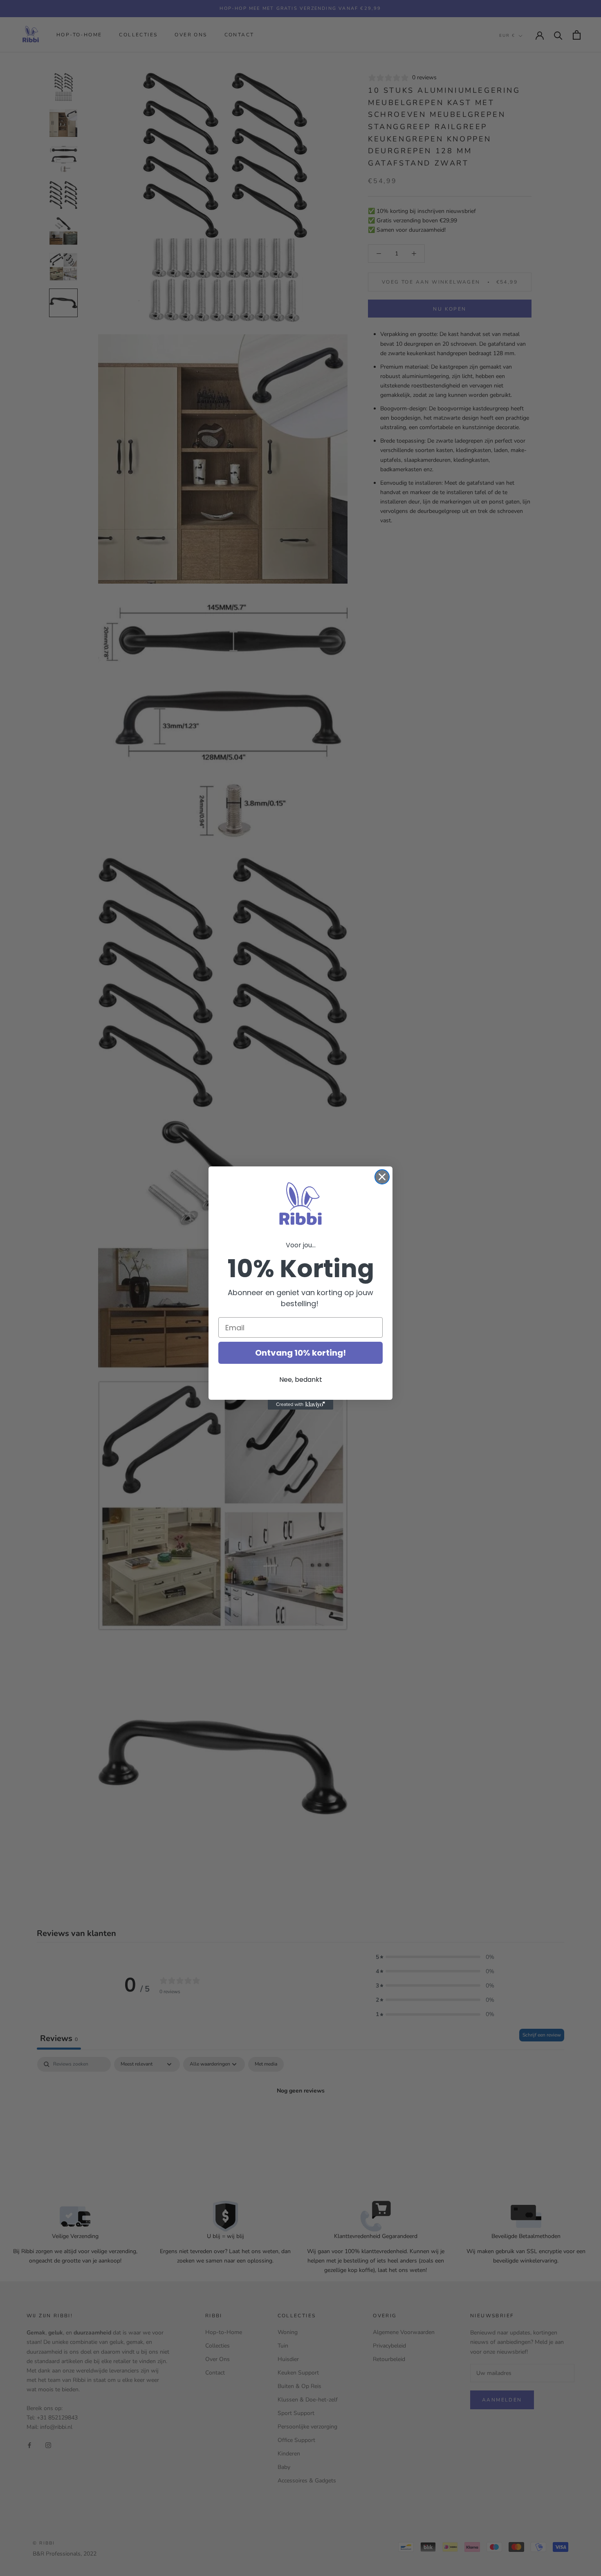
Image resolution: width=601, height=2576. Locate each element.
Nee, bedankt (301, 1380)
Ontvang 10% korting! (300, 1353)
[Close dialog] (382, 1177)
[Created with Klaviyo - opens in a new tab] (300, 1405)
